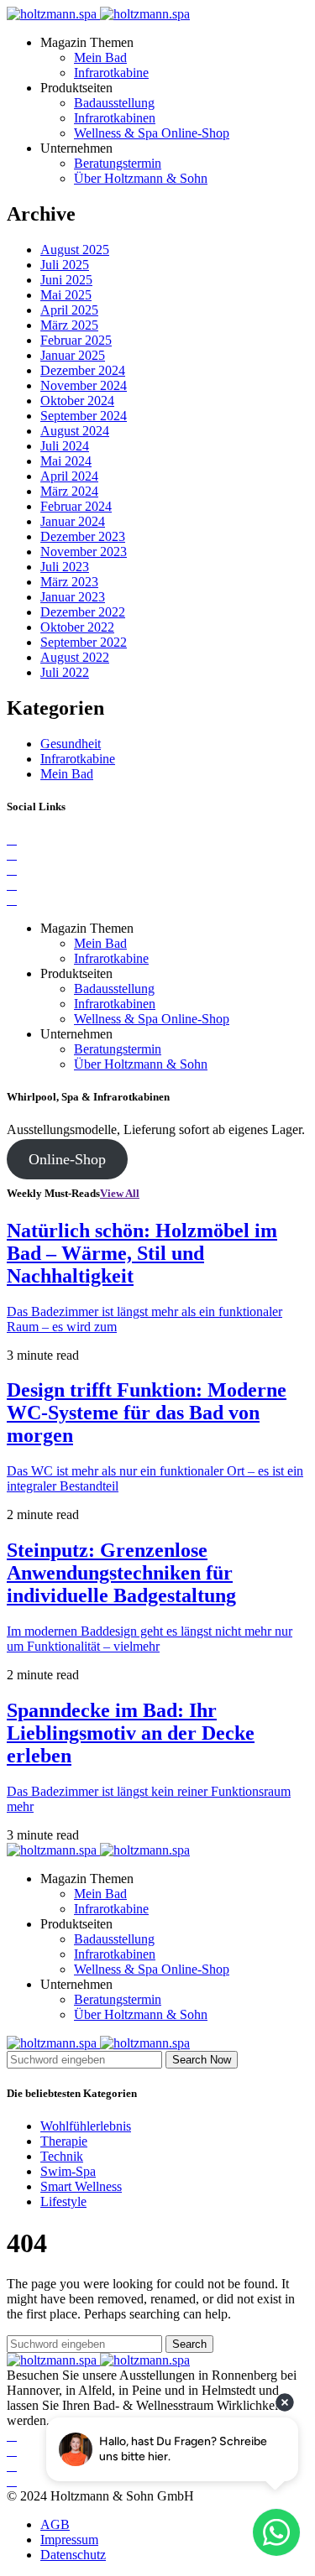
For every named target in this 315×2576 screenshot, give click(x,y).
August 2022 (75, 657)
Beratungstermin (118, 163)
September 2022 (84, 642)
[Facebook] (12, 839)
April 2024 (69, 476)
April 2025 (69, 310)
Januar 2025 (73, 355)
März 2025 (69, 325)
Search (189, 2344)
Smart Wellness (81, 2186)
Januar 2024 (73, 521)
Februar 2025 (76, 340)
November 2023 (84, 552)
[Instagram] (12, 854)
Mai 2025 (66, 295)
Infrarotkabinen (115, 118)
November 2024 (84, 385)
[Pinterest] (12, 869)
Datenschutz (73, 2555)
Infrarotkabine (111, 73)
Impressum (69, 2540)
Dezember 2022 (83, 612)
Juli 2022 (65, 672)
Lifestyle (63, 2201)
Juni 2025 (66, 280)
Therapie (64, 2141)
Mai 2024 (66, 461)
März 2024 (69, 491)
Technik (62, 2156)
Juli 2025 (65, 265)
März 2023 (69, 582)
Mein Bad (100, 57)
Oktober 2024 (77, 401)
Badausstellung (114, 103)
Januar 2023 (73, 597)
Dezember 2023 (83, 536)
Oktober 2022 (77, 627)
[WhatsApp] (12, 900)
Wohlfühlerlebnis (86, 2126)
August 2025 (75, 250)
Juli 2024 (65, 446)
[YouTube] (12, 885)
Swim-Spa (68, 2171)
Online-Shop (67, 1159)
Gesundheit (71, 744)
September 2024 (84, 416)
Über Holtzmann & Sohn (141, 178)
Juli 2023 (65, 567)
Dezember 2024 (83, 370)
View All (120, 1193)
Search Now (202, 2060)
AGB (55, 2524)
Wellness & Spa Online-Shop (152, 133)
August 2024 (75, 431)
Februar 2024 (76, 506)
